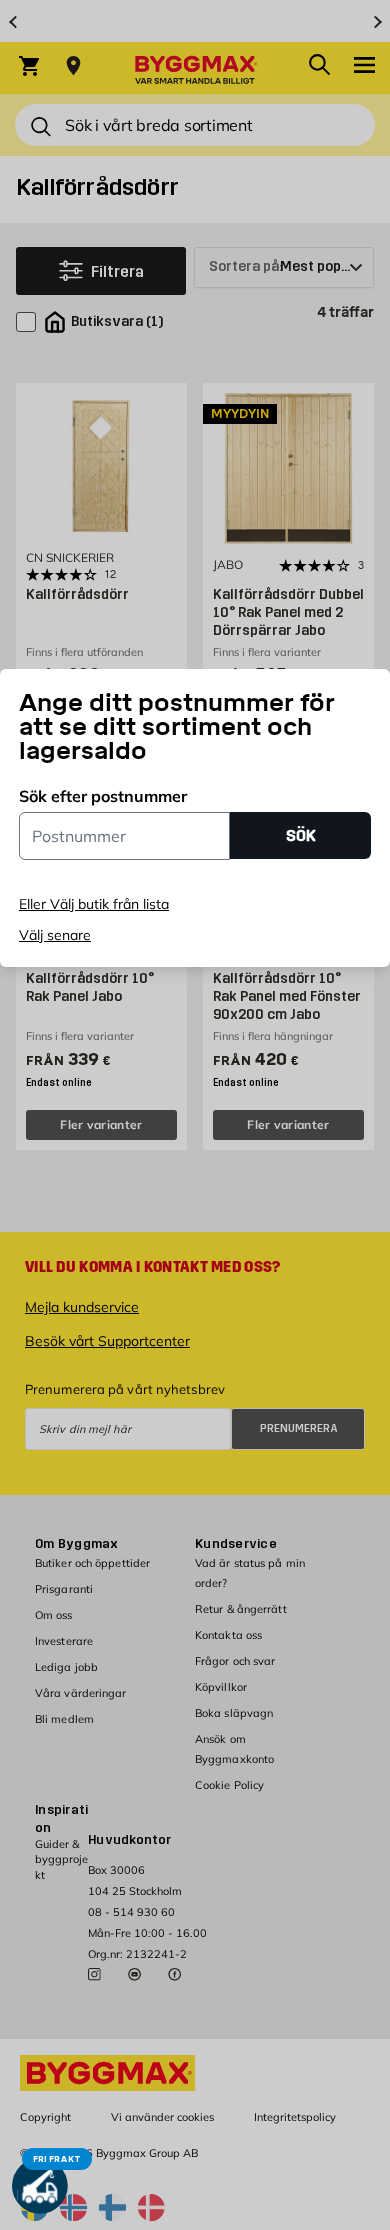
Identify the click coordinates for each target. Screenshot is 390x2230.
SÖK (301, 835)
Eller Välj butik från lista (94, 904)
